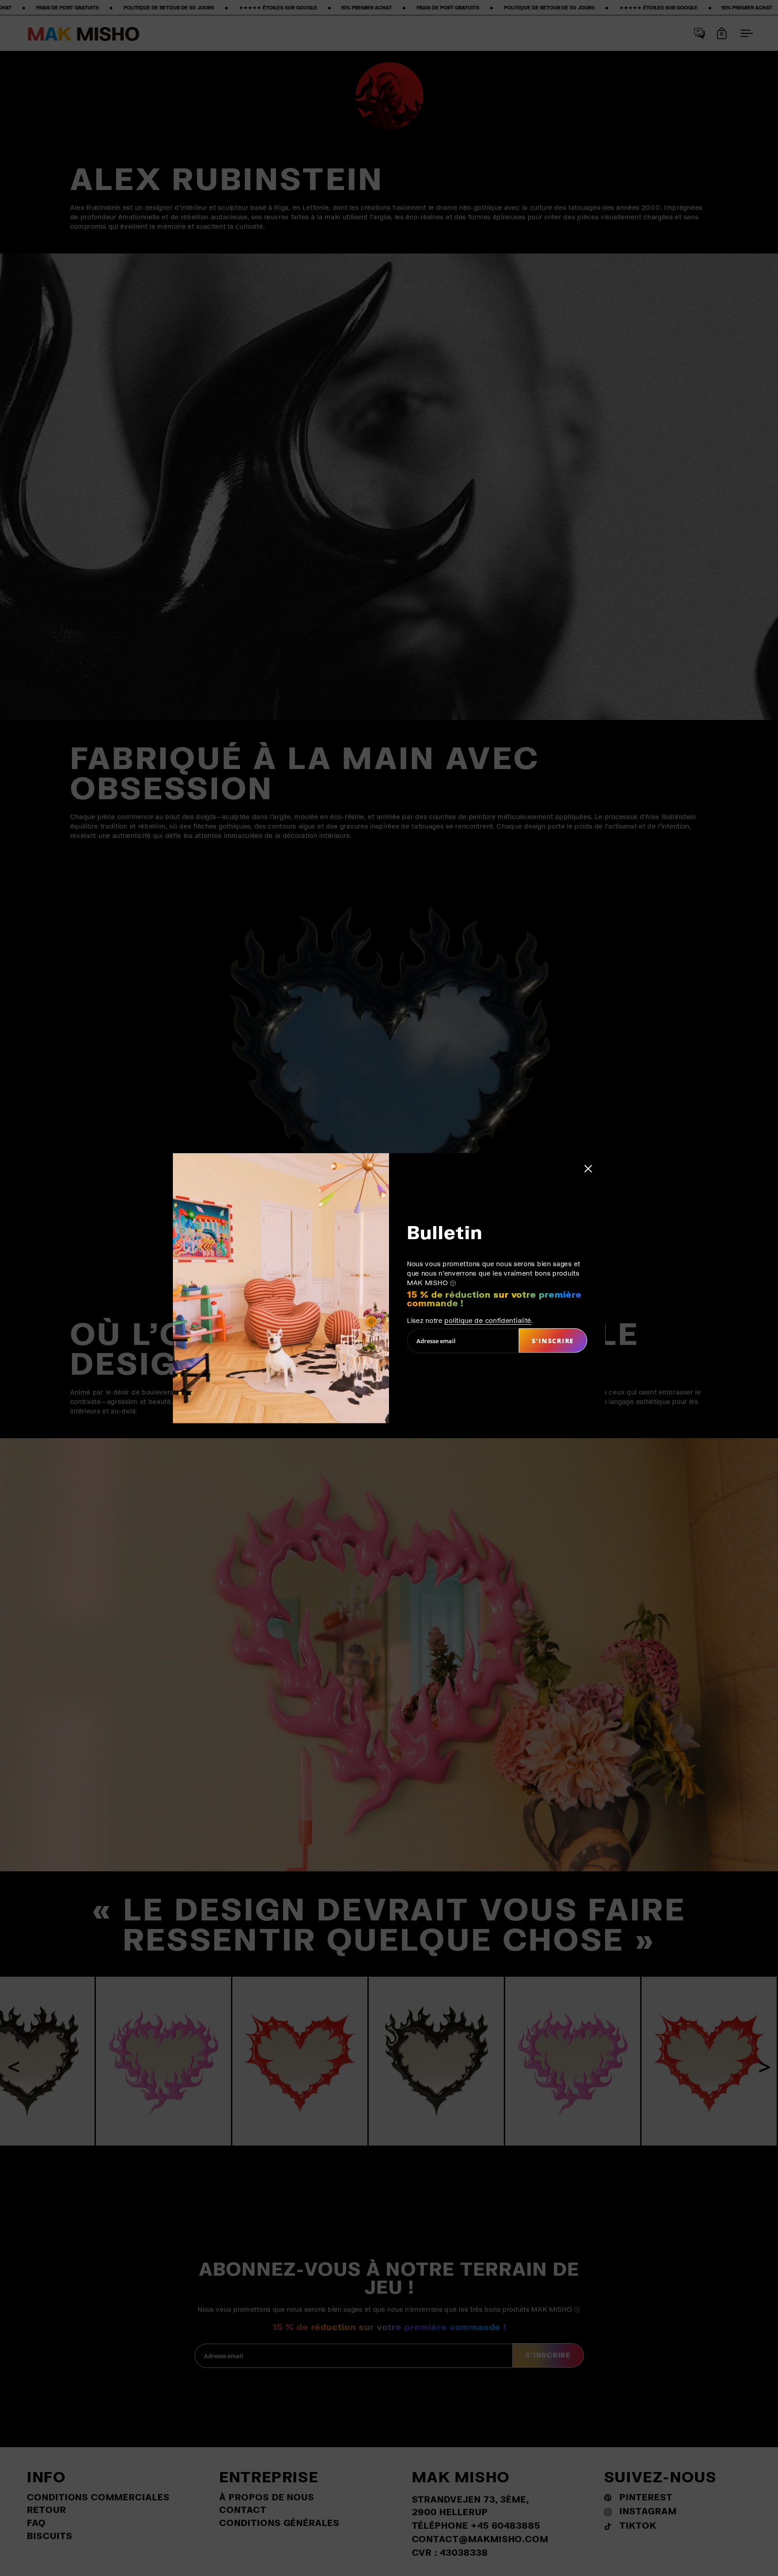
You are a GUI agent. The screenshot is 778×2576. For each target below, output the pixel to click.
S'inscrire (553, 1341)
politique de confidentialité (488, 1320)
